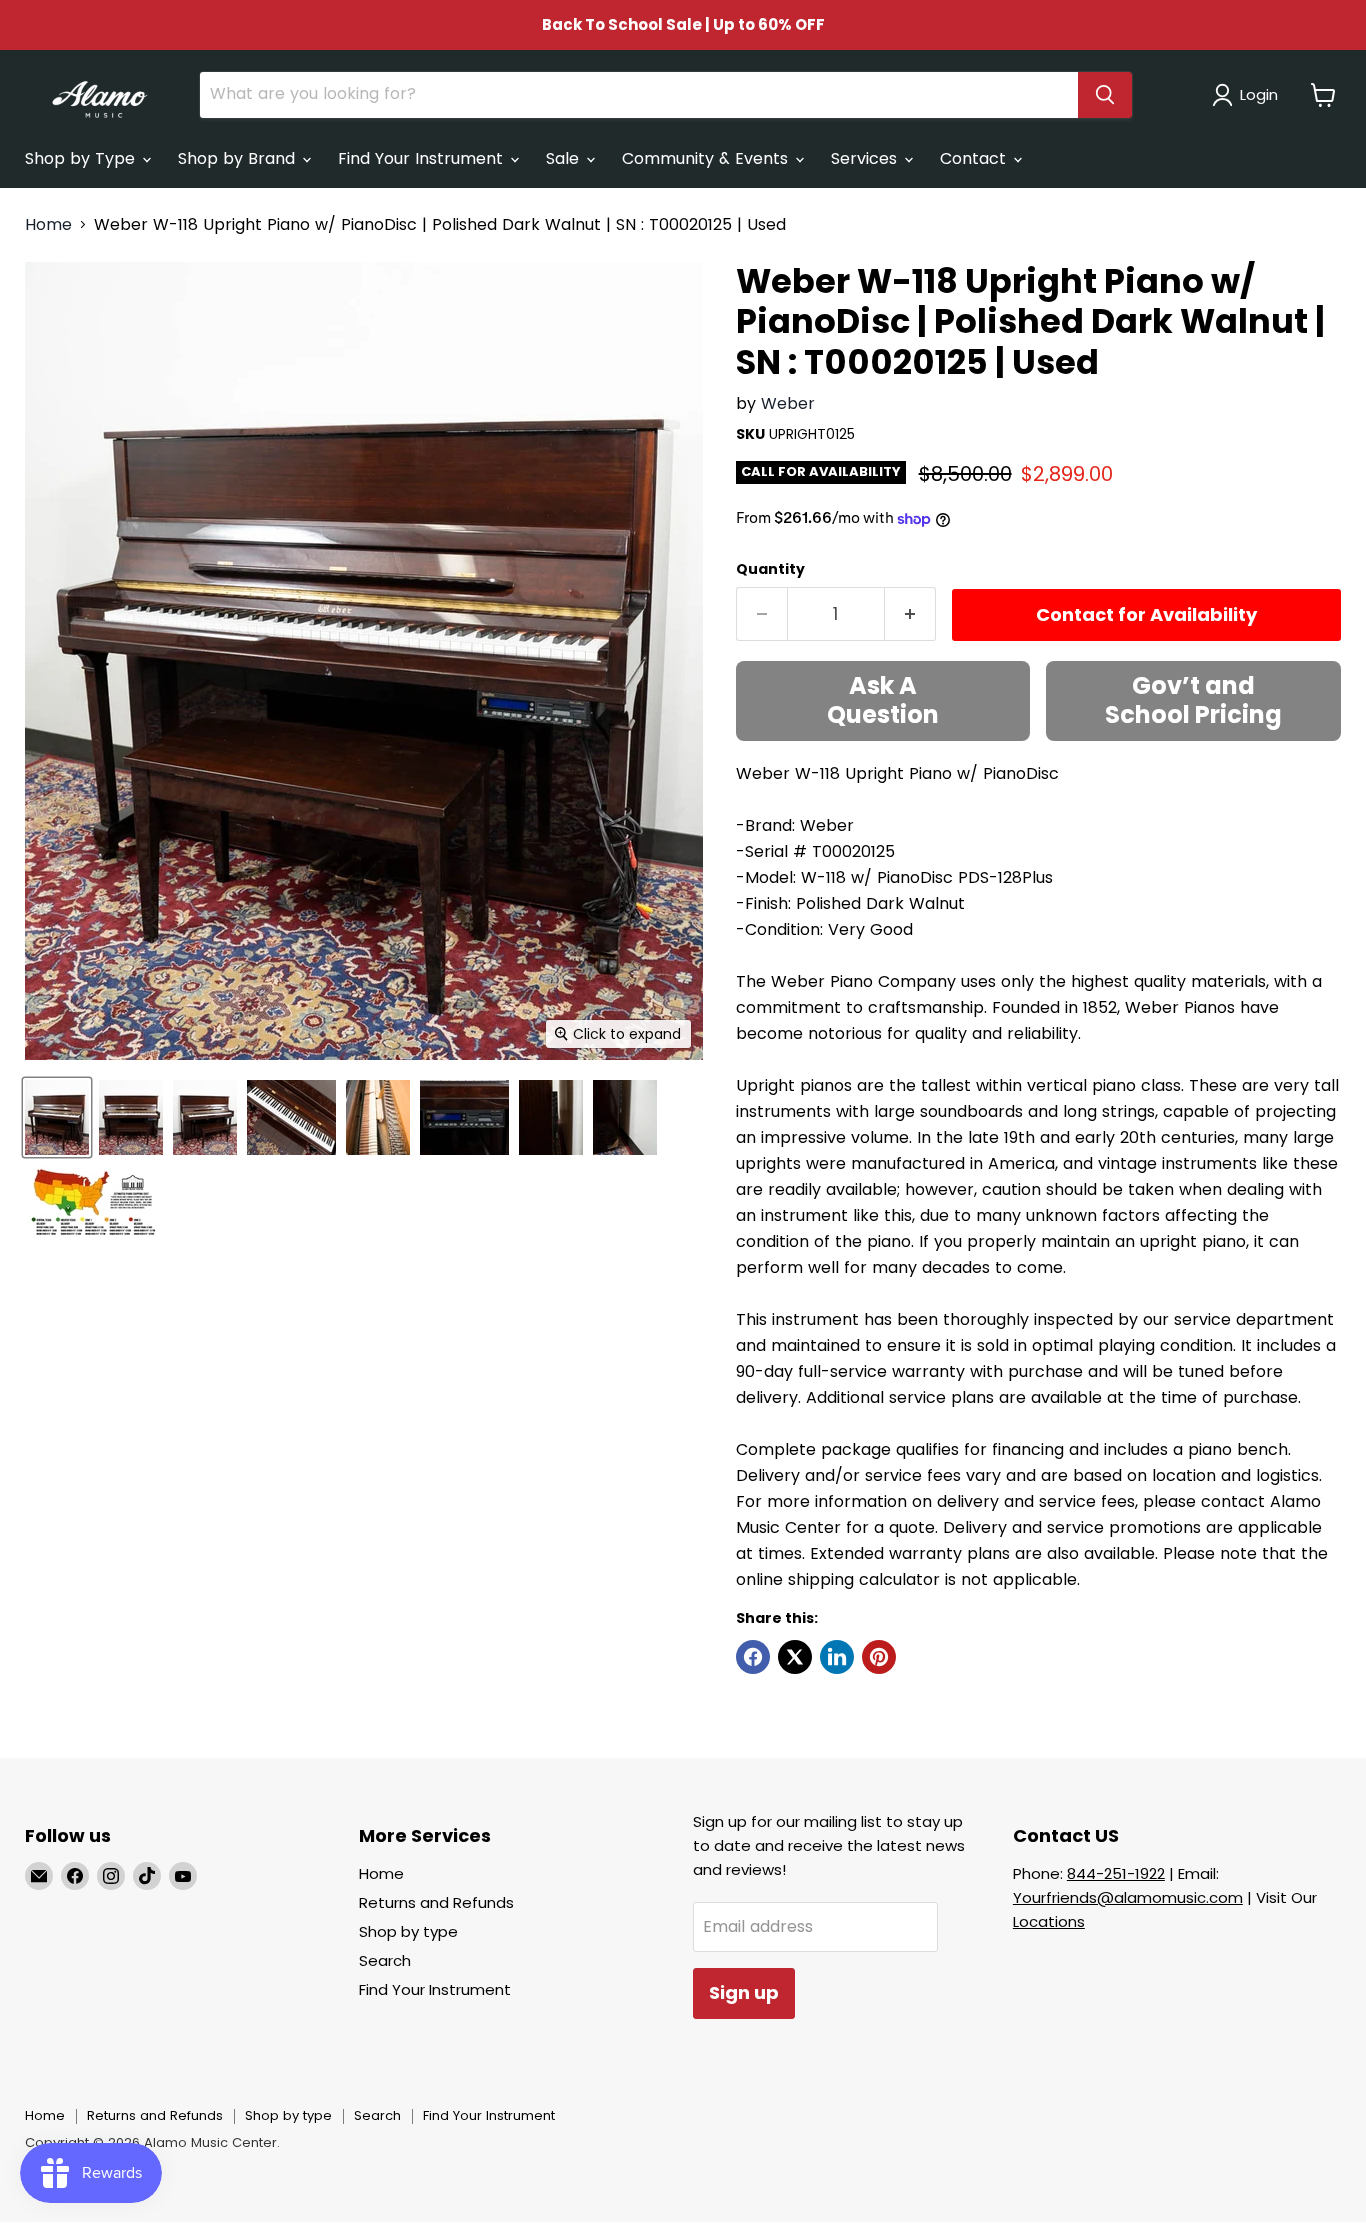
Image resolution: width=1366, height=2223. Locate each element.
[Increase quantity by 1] (910, 614)
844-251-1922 (1116, 1873)
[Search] (1105, 95)
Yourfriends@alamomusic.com (1128, 1897)
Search (385, 1960)
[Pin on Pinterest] (879, 1657)
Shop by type (408, 1931)
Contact (975, 158)
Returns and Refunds (436, 1902)
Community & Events (707, 158)
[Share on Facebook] (753, 1657)
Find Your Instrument (423, 158)
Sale (565, 158)
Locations (1049, 1921)
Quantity (770, 569)
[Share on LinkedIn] (837, 1657)
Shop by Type (82, 158)
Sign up (744, 1992)
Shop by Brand (239, 158)
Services (866, 158)
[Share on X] (795, 1657)
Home (48, 225)
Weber (788, 403)
